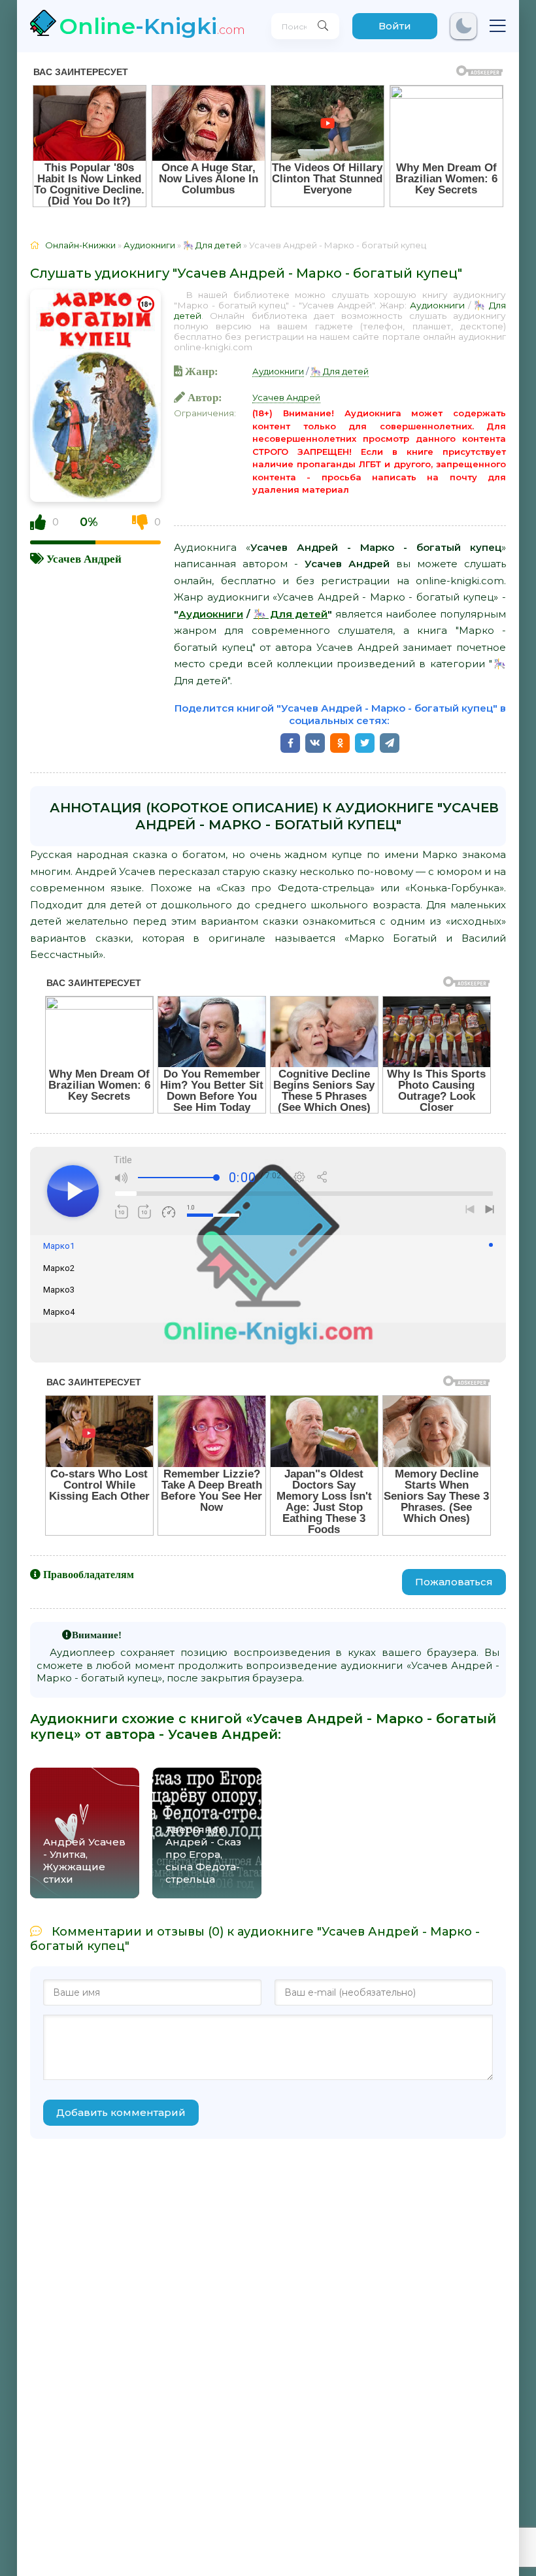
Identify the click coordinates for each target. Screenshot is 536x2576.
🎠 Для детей (340, 371)
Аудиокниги (437, 305)
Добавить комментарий (121, 2112)
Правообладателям (89, 1574)
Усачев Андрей (84, 558)
